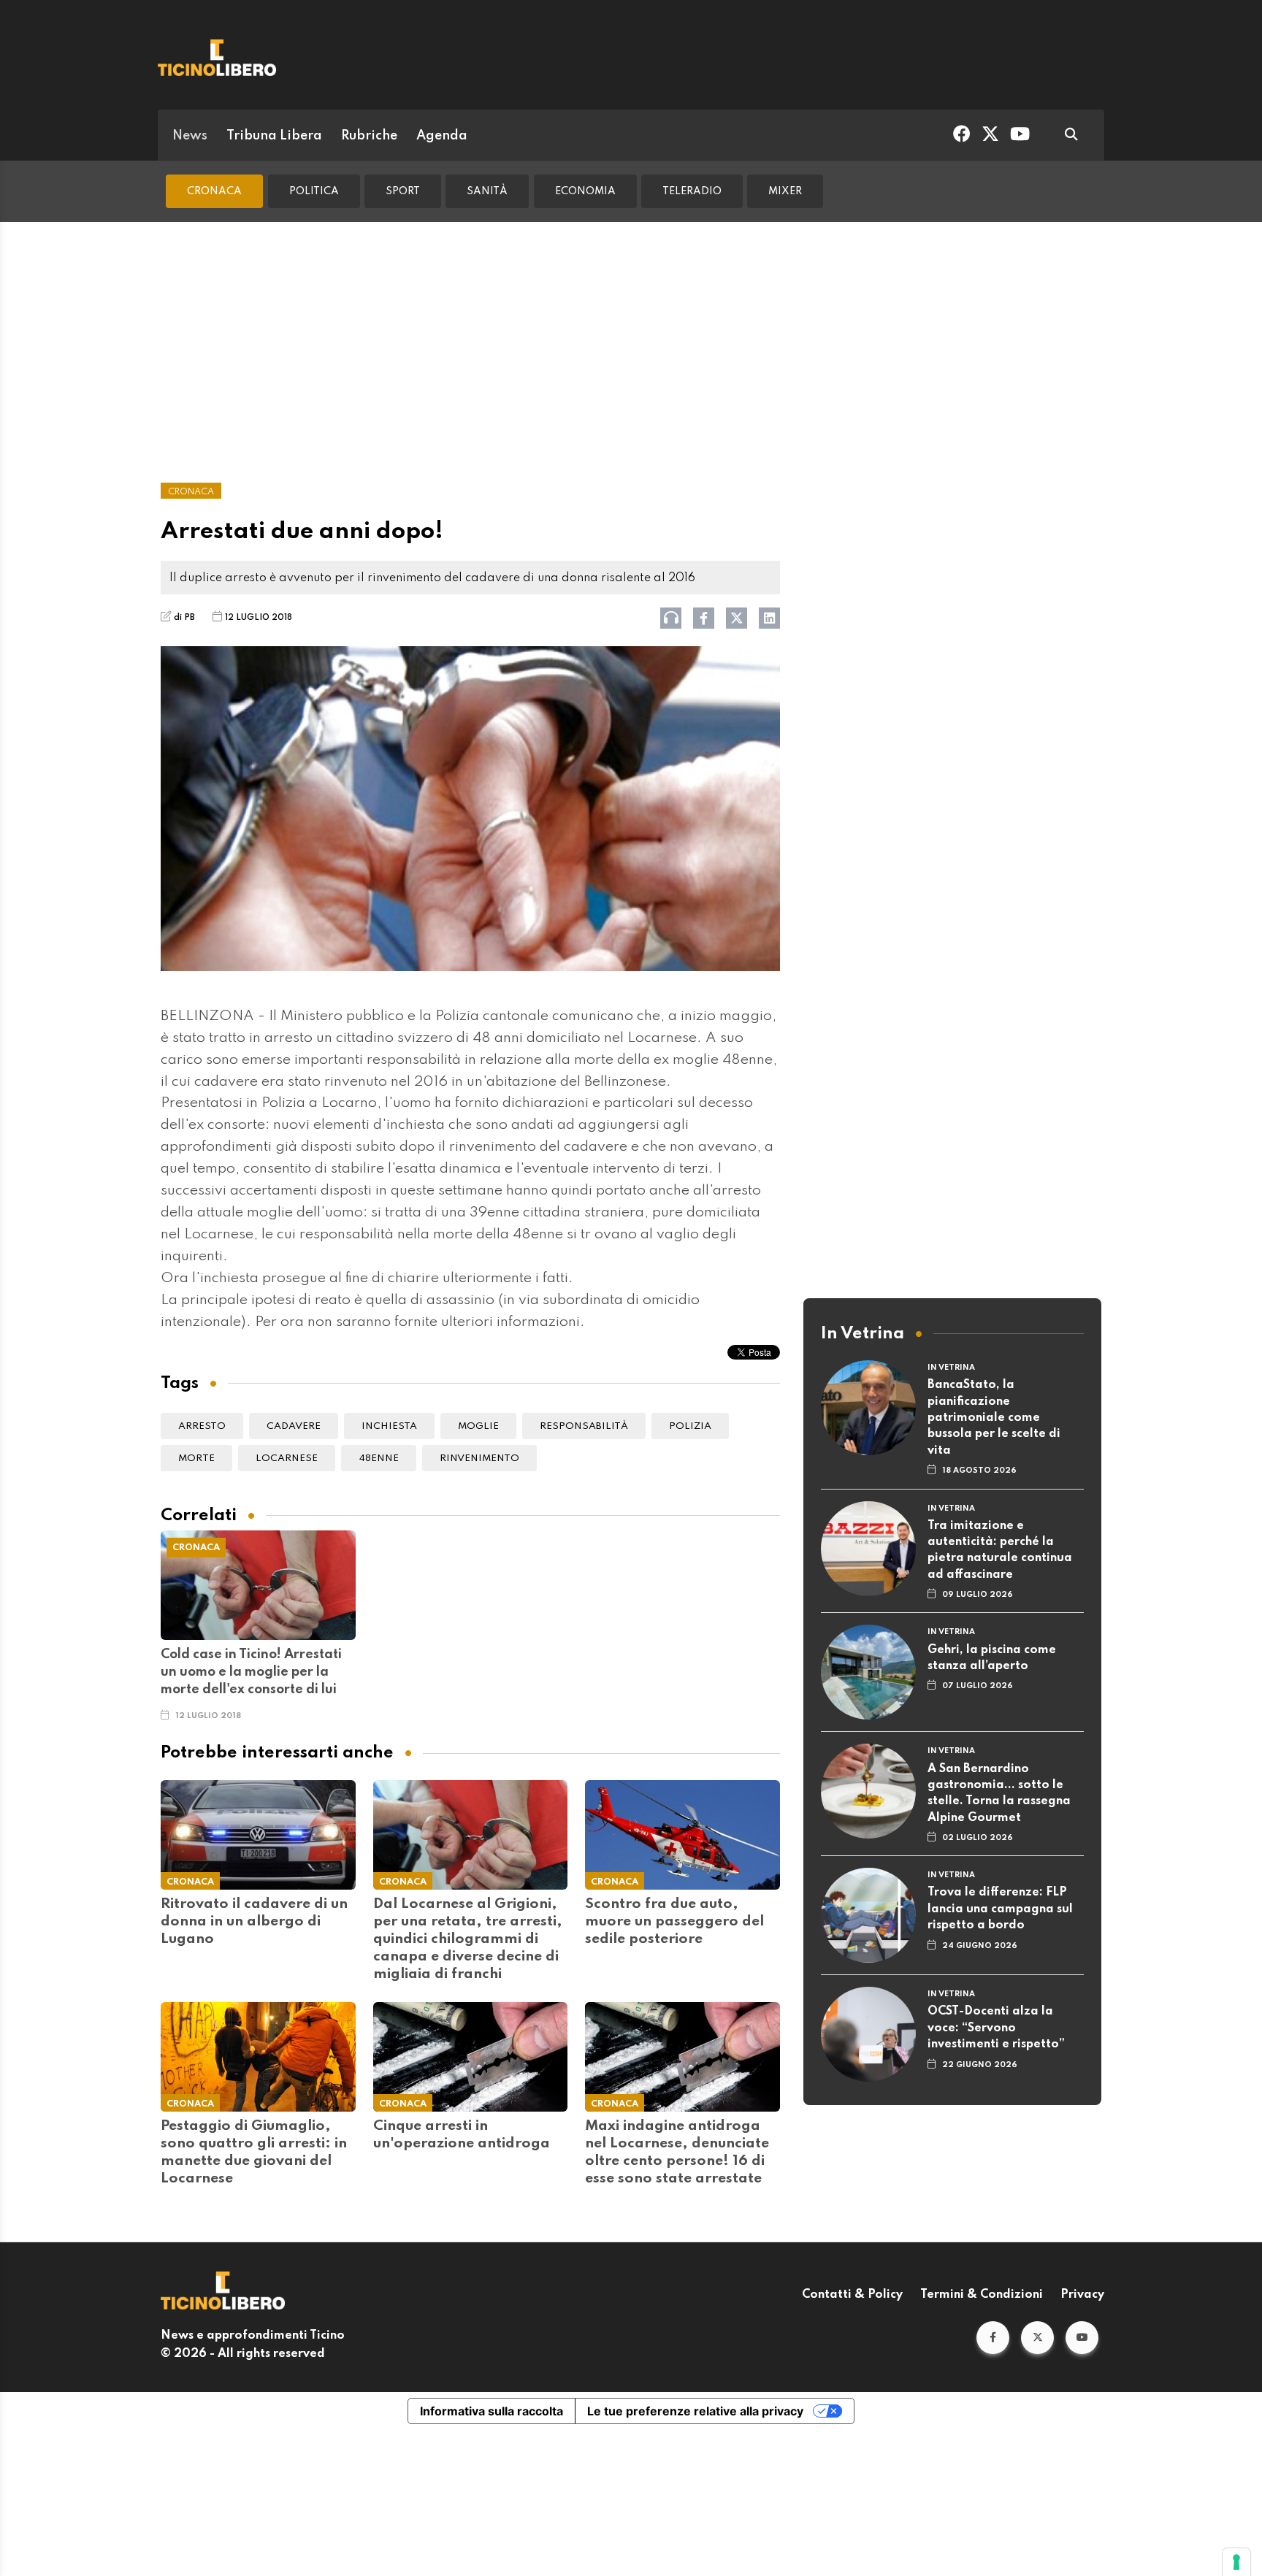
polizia (690, 1426)
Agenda (442, 136)
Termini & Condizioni (982, 2295)
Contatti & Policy (852, 2295)
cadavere (294, 1426)
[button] (993, 2338)
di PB (184, 618)
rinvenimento (479, 1458)
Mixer (785, 191)
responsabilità (584, 1426)
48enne (379, 1458)
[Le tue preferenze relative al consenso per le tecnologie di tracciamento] (1236, 2562)
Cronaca (214, 191)
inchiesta (389, 1426)
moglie (478, 1426)
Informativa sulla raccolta (492, 2411)
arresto (202, 1426)
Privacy (1082, 2295)
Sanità (487, 191)
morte (196, 1458)
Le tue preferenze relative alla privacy (695, 2411)
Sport (403, 191)
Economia (585, 191)
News (190, 136)
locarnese (287, 1458)
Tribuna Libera (274, 136)
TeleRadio (692, 191)
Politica (314, 191)
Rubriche (369, 136)
